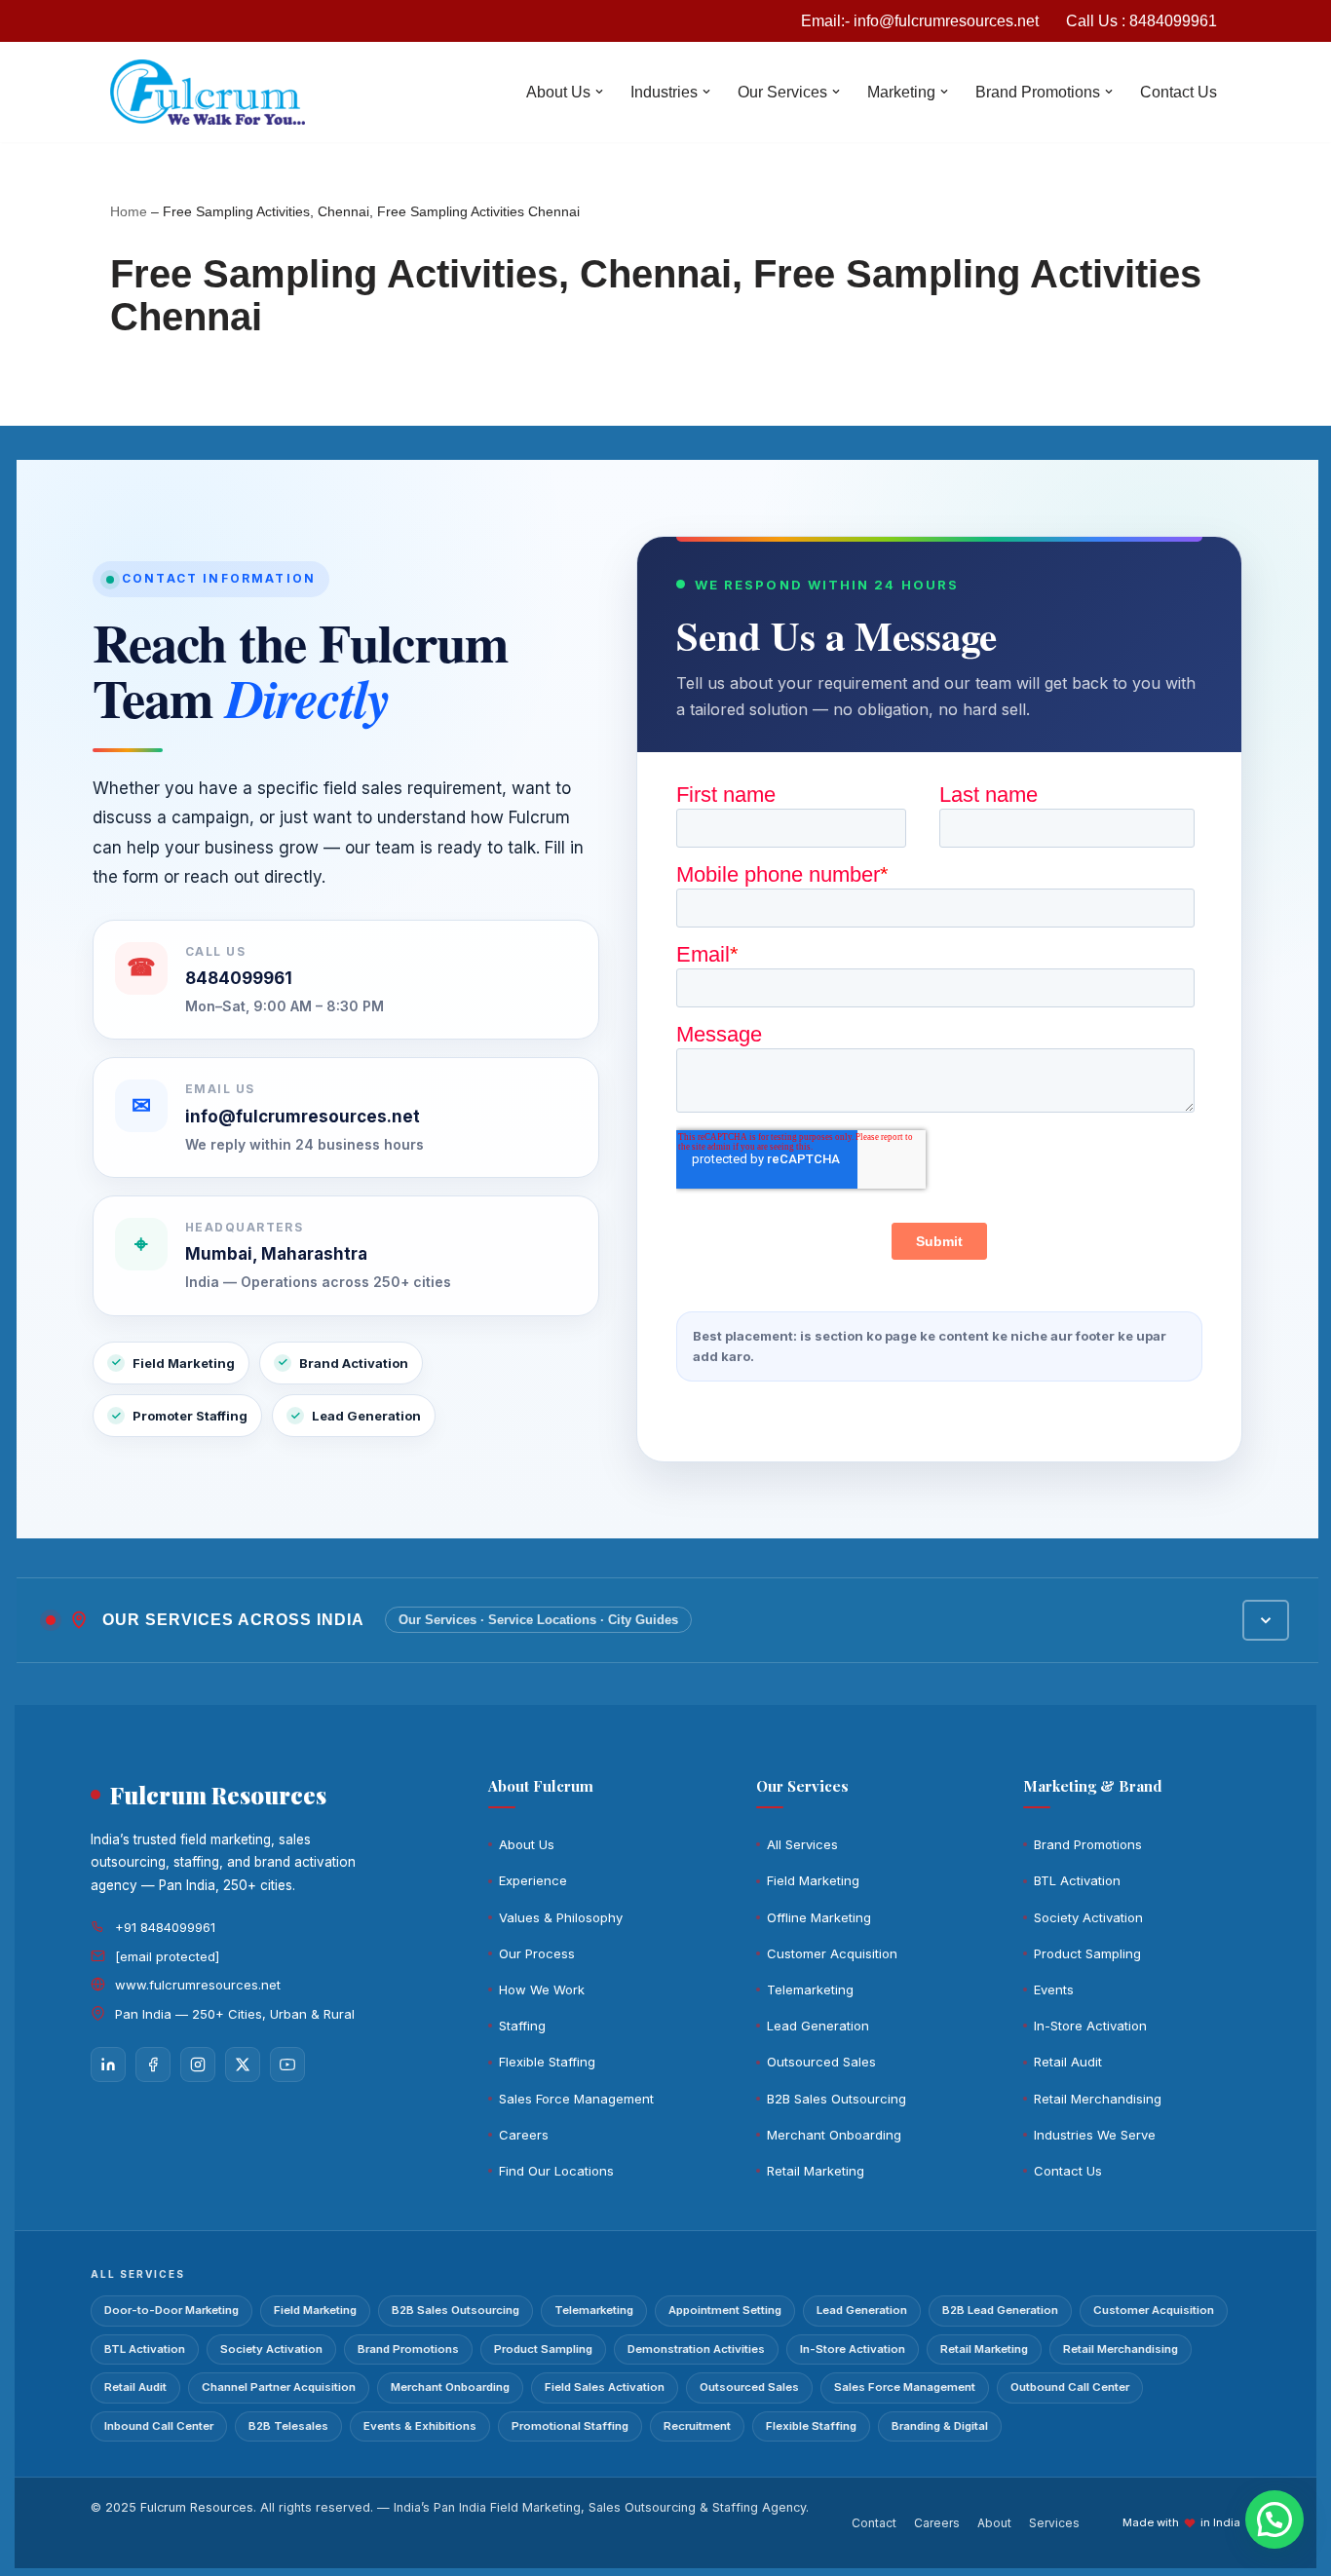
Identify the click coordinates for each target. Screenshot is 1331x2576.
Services (1054, 2523)
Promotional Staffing (570, 2426)
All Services (802, 1844)
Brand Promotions (1088, 1844)
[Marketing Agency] (208, 92)
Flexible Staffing (547, 2062)
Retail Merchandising (1098, 2099)
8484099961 (239, 978)
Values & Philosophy (561, 1917)
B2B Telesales (288, 2426)
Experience (533, 1880)
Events (1054, 1989)
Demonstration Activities (696, 2349)
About (994, 2523)
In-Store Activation (1090, 2026)
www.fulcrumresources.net (198, 1985)
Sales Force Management (576, 2099)
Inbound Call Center (159, 2426)
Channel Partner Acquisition (279, 2387)
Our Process (537, 1953)
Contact (874, 2523)
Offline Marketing (819, 1917)
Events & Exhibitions (420, 2426)
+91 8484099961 (165, 1927)
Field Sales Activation (605, 2387)
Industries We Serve (1095, 2135)
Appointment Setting (725, 2310)
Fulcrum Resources (197, 2507)
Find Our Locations (556, 2171)
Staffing (522, 2026)
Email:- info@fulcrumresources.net (920, 21)
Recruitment (697, 2426)
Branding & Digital (940, 2426)
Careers (524, 2135)
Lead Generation (818, 2026)
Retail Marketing (816, 2171)
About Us (527, 1844)
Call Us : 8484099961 (1141, 21)
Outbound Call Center (1070, 2387)
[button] (599, 92)
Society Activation (1088, 1917)
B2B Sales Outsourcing (837, 2099)
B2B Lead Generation (1000, 2310)
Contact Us (1179, 92)
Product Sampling (1087, 1953)
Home (129, 211)
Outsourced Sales (821, 2062)
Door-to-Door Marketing (171, 2310)
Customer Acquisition (832, 1953)
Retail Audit (1068, 2062)
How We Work (542, 1989)
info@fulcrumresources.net (303, 1117)
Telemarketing (810, 1989)
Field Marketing (813, 1880)
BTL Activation (1077, 1880)
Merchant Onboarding (834, 2135)
